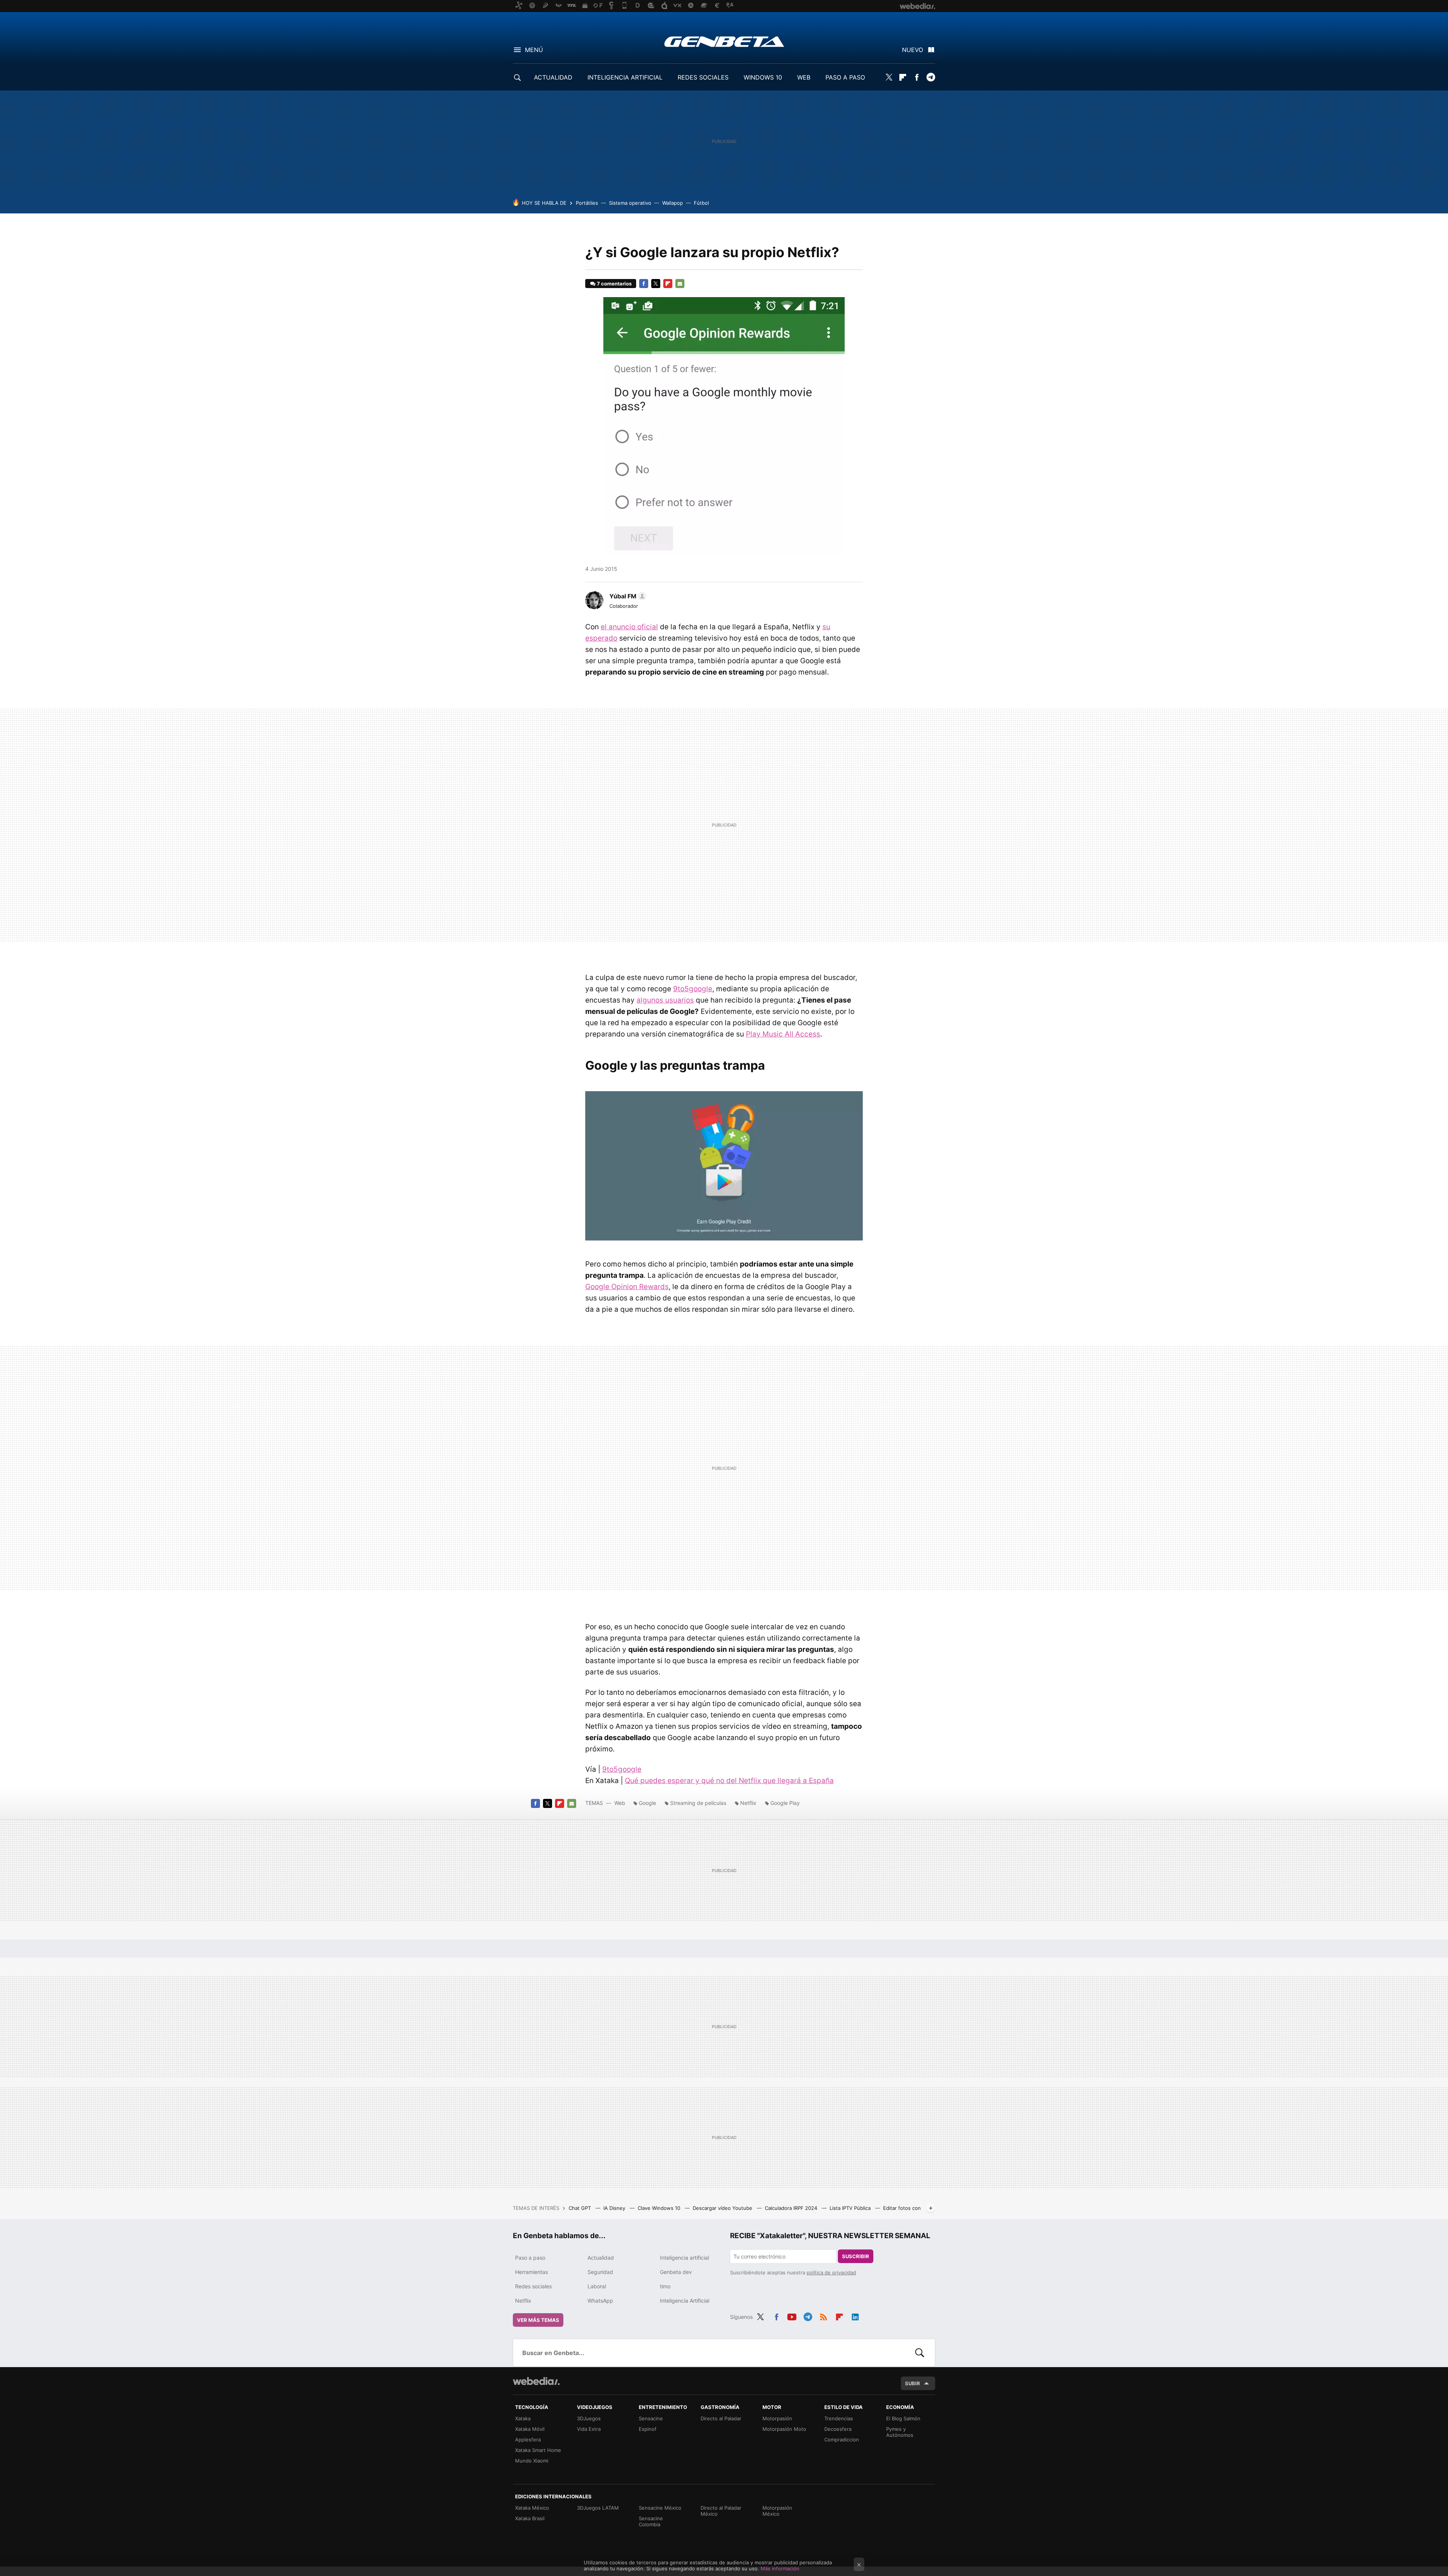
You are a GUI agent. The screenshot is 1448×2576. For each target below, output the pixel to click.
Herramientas (531, 2272)
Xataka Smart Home (538, 2450)
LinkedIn (855, 2316)
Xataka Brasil (530, 2518)
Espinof (648, 2429)
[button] (627, 596)
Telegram (931, 77)
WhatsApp (600, 2301)
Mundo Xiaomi (532, 2461)
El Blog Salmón (903, 2418)
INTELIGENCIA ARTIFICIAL (625, 77)
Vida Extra (589, 2429)
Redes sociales (533, 2286)
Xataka (523, 2418)
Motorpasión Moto (784, 2429)
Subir (913, 2383)
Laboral (597, 2286)
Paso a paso (530, 2258)
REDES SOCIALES (703, 77)
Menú (534, 50)
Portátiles (587, 203)
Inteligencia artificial (684, 2258)
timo (665, 2286)
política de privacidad (831, 2272)
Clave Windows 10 (660, 2208)
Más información (780, 2568)
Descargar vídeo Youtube (723, 2208)
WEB (804, 77)
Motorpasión (777, 2418)
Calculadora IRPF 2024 (792, 2208)
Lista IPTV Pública (851, 2208)
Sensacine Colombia (651, 2521)
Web (620, 1803)
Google (647, 1803)
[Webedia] (536, 2381)
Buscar (920, 2353)
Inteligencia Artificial (685, 2301)
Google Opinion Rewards (627, 1287)
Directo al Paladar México (721, 2511)
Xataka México (532, 2508)
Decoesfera (838, 2429)
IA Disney (615, 2208)
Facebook (917, 77)
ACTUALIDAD (553, 77)
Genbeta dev (676, 2272)
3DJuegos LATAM (598, 2508)
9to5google (693, 989)
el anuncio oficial (629, 627)
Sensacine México (660, 2508)
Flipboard (903, 77)
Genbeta (724, 41)
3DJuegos (589, 2418)
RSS (824, 2316)
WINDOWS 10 (763, 77)
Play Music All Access (783, 1034)
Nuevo (913, 50)
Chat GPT (581, 2208)
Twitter (889, 77)
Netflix (748, 1803)
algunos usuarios (665, 1000)
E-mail (680, 284)
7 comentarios (614, 284)
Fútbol (701, 203)
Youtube (792, 2316)
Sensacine (651, 2418)
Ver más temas (538, 2320)
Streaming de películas (698, 1803)
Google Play (785, 1803)
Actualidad (601, 2258)
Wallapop (673, 203)
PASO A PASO (845, 77)
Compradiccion (842, 2440)
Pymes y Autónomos (900, 2432)
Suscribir (856, 2256)
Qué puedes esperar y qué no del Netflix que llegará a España (729, 1781)
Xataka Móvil (530, 2429)
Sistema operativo (630, 203)
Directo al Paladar (721, 2418)
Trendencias (839, 2418)
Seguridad (600, 2272)
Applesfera (528, 2440)
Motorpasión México (777, 2511)
